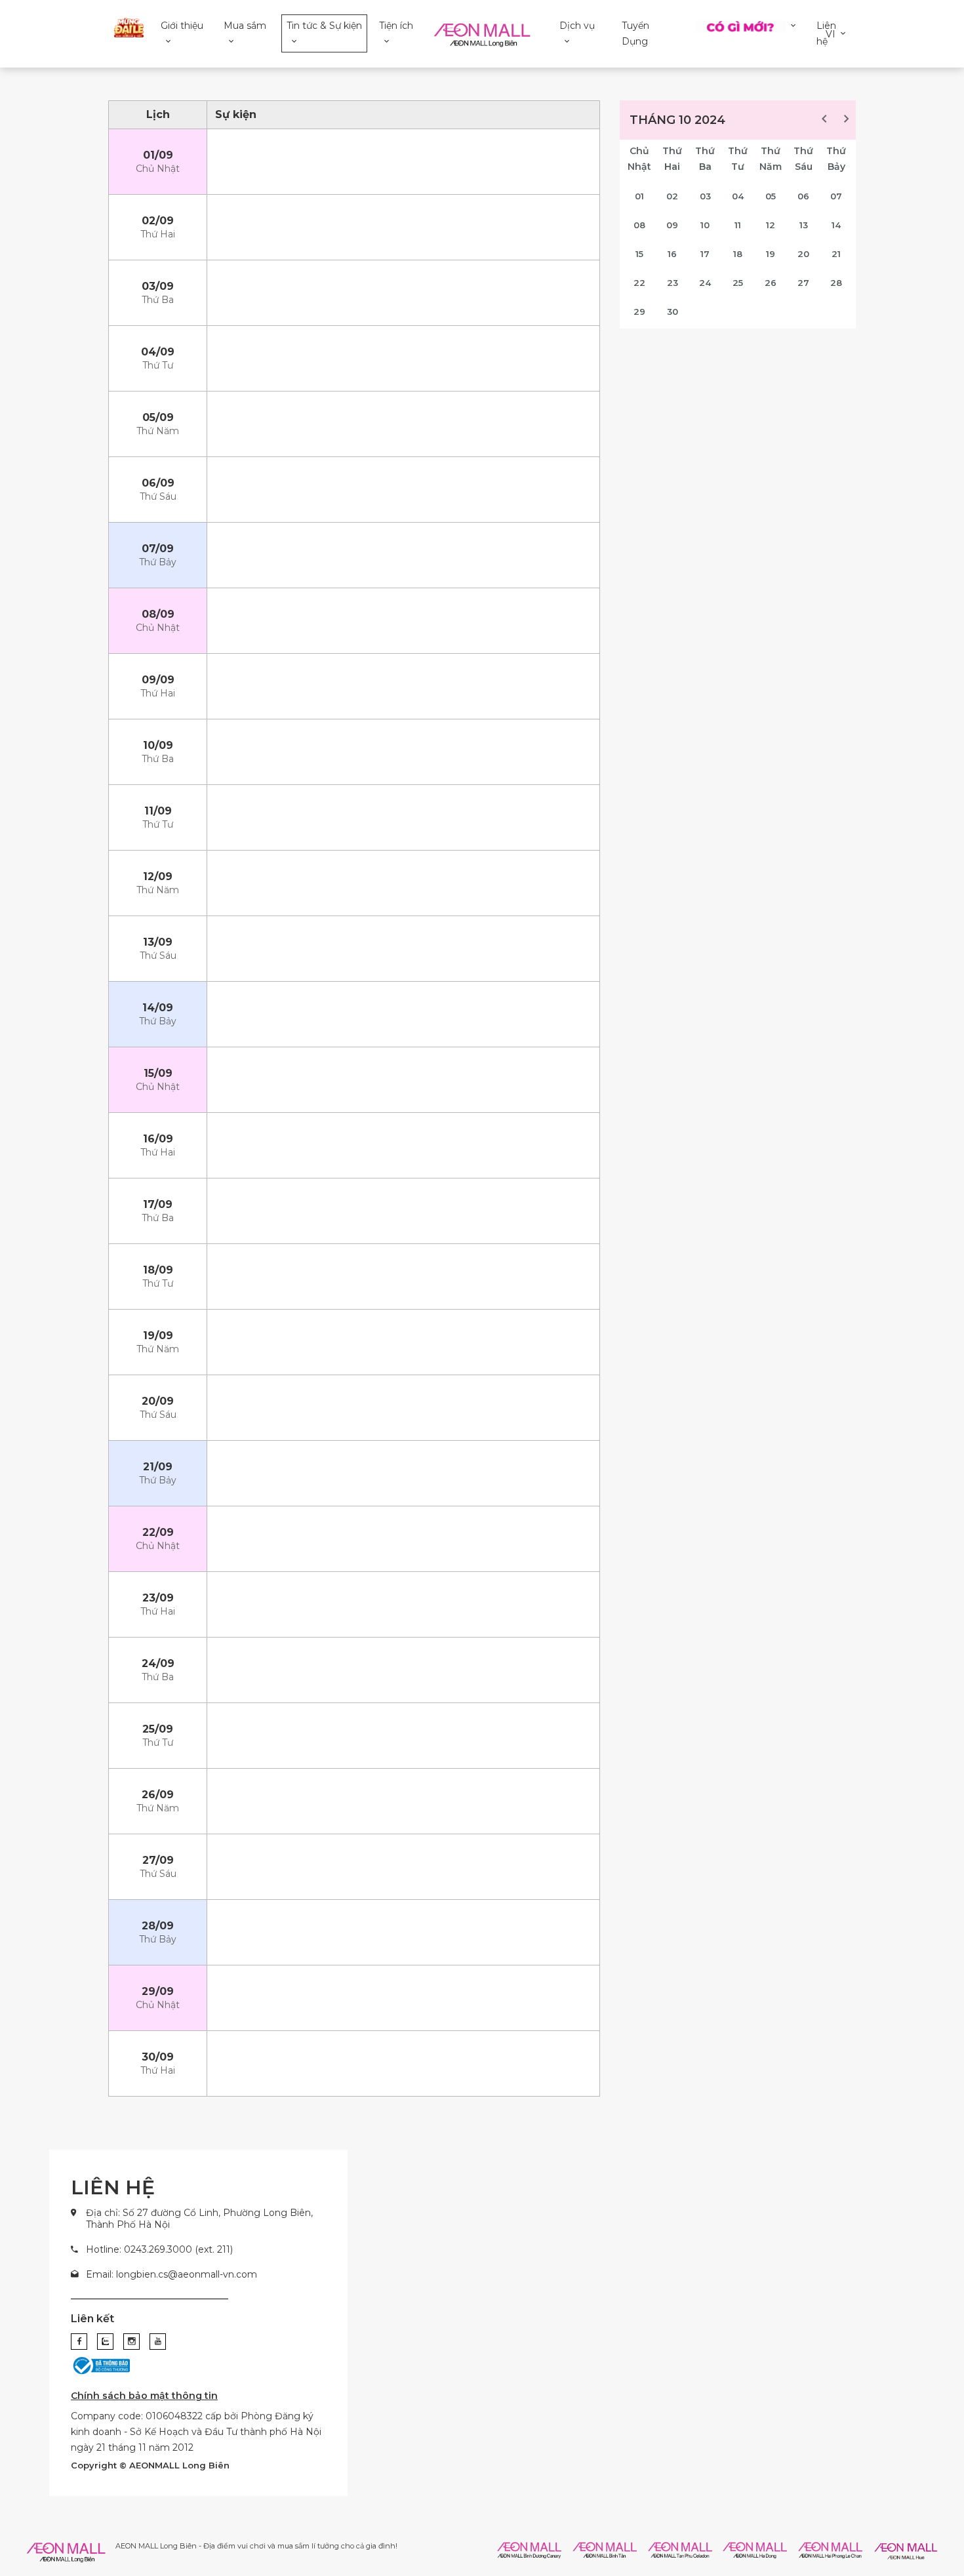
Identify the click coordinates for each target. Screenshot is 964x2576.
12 (771, 225)
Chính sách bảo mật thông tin (144, 2396)
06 (803, 196)
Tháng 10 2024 (677, 120)
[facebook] (79, 2342)
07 (836, 196)
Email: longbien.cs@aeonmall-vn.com (171, 2274)
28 (836, 283)
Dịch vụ (577, 26)
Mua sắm (245, 26)
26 (771, 283)
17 (705, 254)
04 (738, 196)
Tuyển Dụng (635, 33)
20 (803, 254)
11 (738, 225)
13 (804, 225)
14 (836, 225)
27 (803, 283)
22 (639, 283)
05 (771, 196)
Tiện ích (396, 26)
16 (672, 254)
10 (705, 225)
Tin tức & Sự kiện (324, 26)
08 (639, 225)
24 (705, 283)
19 (771, 254)
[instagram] (131, 2342)
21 (836, 254)
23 (673, 283)
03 (705, 196)
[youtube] (158, 2342)
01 (639, 196)
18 (738, 254)
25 (738, 283)
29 (639, 312)
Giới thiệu (182, 26)
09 (672, 225)
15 (639, 254)
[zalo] (105, 2342)
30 (673, 312)
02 (672, 196)
